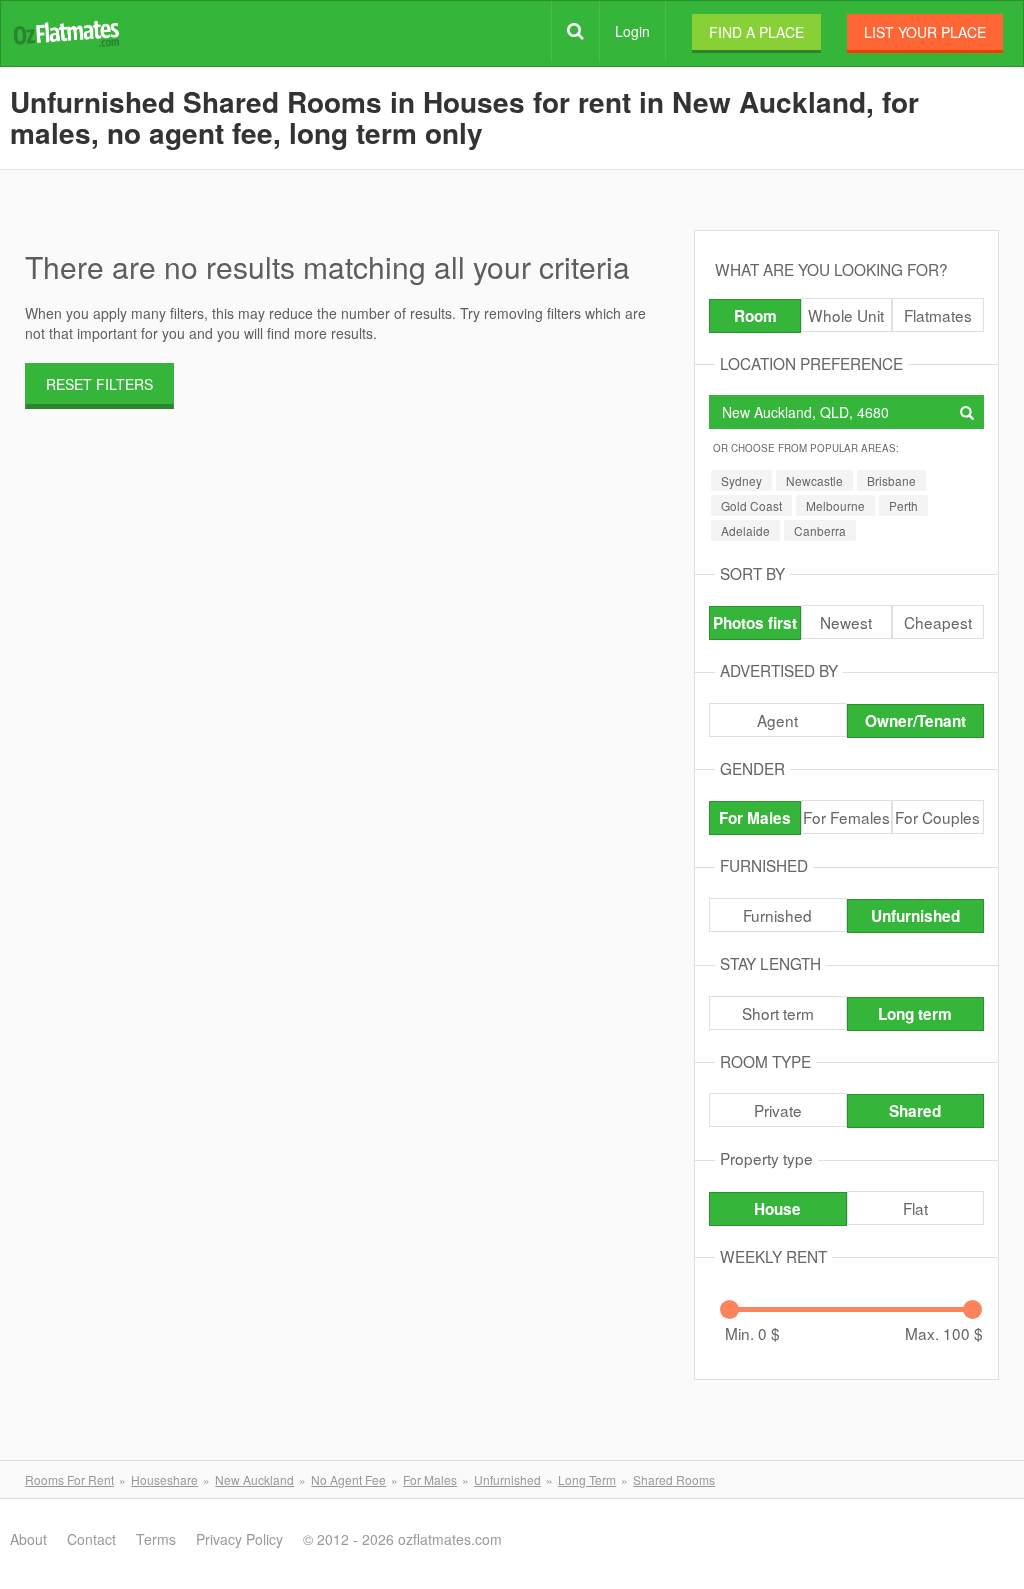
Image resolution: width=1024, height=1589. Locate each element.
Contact (91, 1539)
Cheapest (938, 622)
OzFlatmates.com (66, 32)
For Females (846, 817)
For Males (755, 818)
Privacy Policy (239, 1539)
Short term (778, 1013)
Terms (156, 1539)
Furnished (777, 915)
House (777, 1209)
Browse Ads (575, 31)
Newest (846, 622)
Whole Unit (846, 315)
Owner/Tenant (915, 721)
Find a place (756, 32)
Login (632, 31)
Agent (777, 720)
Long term (915, 1014)
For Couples (937, 817)
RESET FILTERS (99, 384)
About (28, 1539)
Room (755, 316)
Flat (915, 1208)
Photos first (755, 623)
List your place (925, 32)
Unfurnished (915, 916)
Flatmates (938, 315)
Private (778, 1110)
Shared (915, 1111)
